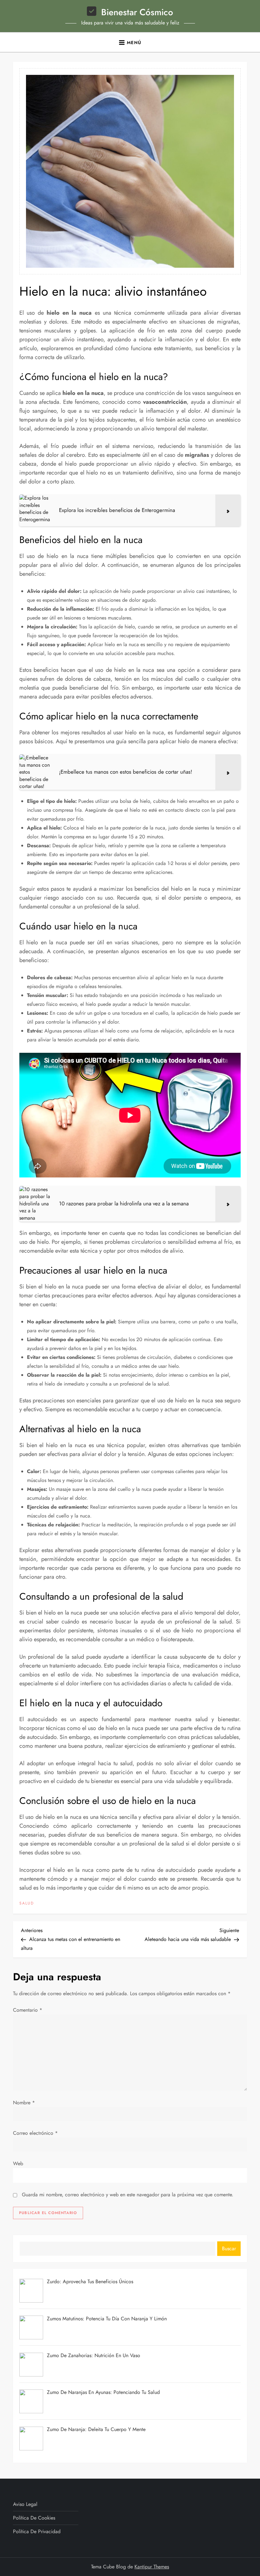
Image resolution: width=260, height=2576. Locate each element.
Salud (27, 1904)
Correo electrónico (35, 2133)
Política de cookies (34, 2518)
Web (18, 2163)
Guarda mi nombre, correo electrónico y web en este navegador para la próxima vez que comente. (128, 2195)
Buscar (229, 2248)
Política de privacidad (37, 2531)
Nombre (24, 2103)
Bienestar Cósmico (137, 12)
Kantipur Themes (152, 2567)
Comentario (28, 2010)
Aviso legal (25, 2504)
